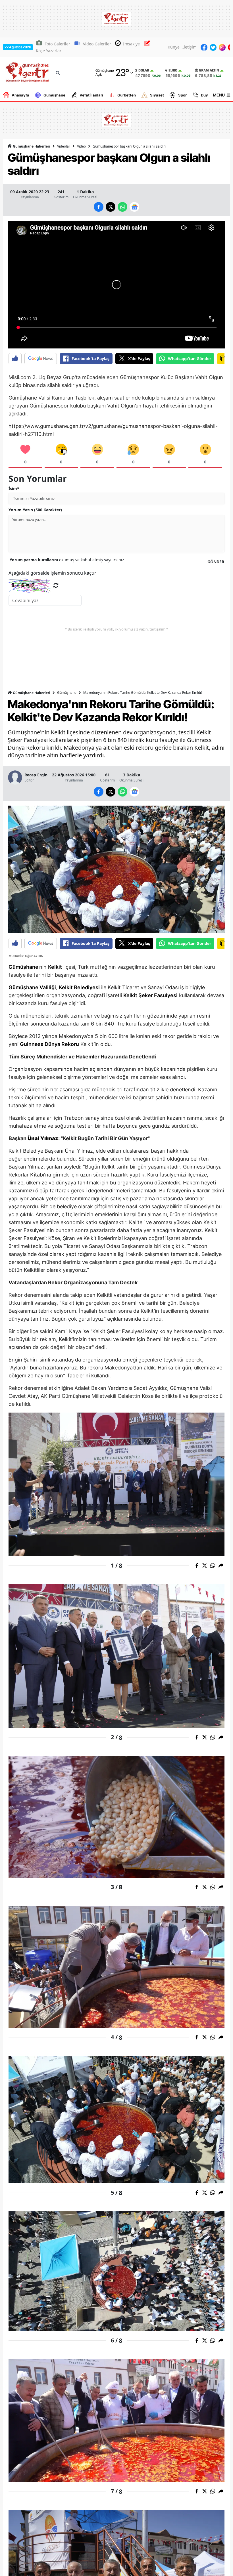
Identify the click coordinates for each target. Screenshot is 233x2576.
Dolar (144, 70)
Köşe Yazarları (49, 51)
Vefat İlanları (91, 95)
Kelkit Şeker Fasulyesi (150, 995)
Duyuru (207, 95)
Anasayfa (20, 95)
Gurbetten (127, 95)
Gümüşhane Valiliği (32, 987)
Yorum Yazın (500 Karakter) (35, 510)
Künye (174, 47)
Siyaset (157, 95)
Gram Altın (209, 70)
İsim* (14, 488)
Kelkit (55, 967)
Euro (173, 70)
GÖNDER (216, 562)
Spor (182, 95)
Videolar (64, 146)
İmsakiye (131, 44)
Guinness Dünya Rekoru (49, 1044)
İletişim (190, 47)
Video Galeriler (97, 44)
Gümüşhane (54, 95)
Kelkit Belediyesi (79, 987)
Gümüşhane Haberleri (31, 146)
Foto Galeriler (57, 44)
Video (81, 146)
